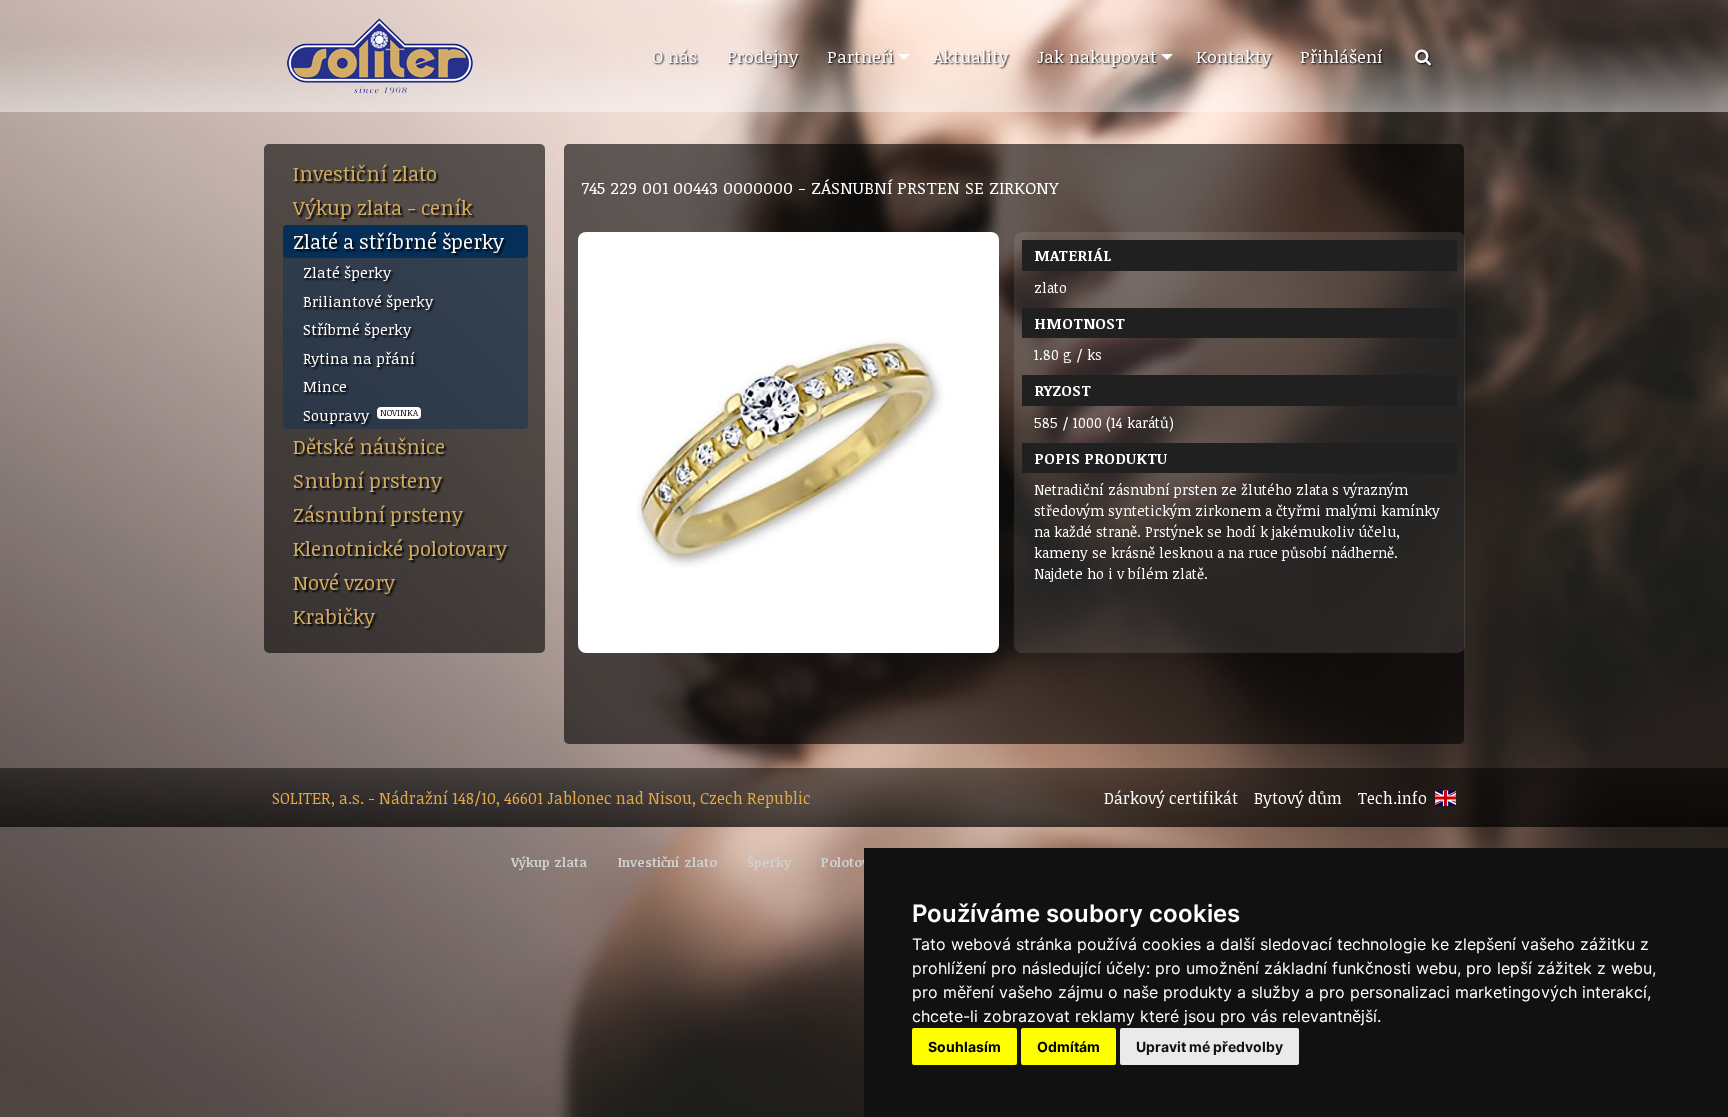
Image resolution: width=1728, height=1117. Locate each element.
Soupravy (360, 415)
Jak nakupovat (1097, 56)
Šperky (769, 862)
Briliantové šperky (368, 301)
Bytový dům (1298, 798)
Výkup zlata (549, 862)
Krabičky (334, 616)
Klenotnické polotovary (400, 548)
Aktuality (970, 56)
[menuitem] (674, 57)
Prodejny (762, 56)
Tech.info (1392, 798)
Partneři (860, 56)
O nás (674, 56)
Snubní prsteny (367, 480)
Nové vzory (344, 582)
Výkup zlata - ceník (382, 207)
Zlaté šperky (347, 272)
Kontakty (1233, 56)
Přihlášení (1341, 56)
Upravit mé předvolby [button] (1209, 1046)
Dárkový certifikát (1171, 798)
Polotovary (855, 862)
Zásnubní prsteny (378, 514)
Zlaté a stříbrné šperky (398, 241)
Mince (325, 386)
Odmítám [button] (1068, 1046)
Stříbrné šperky (357, 329)
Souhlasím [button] (964, 1046)
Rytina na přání (359, 358)
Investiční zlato (365, 173)
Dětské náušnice (369, 446)
